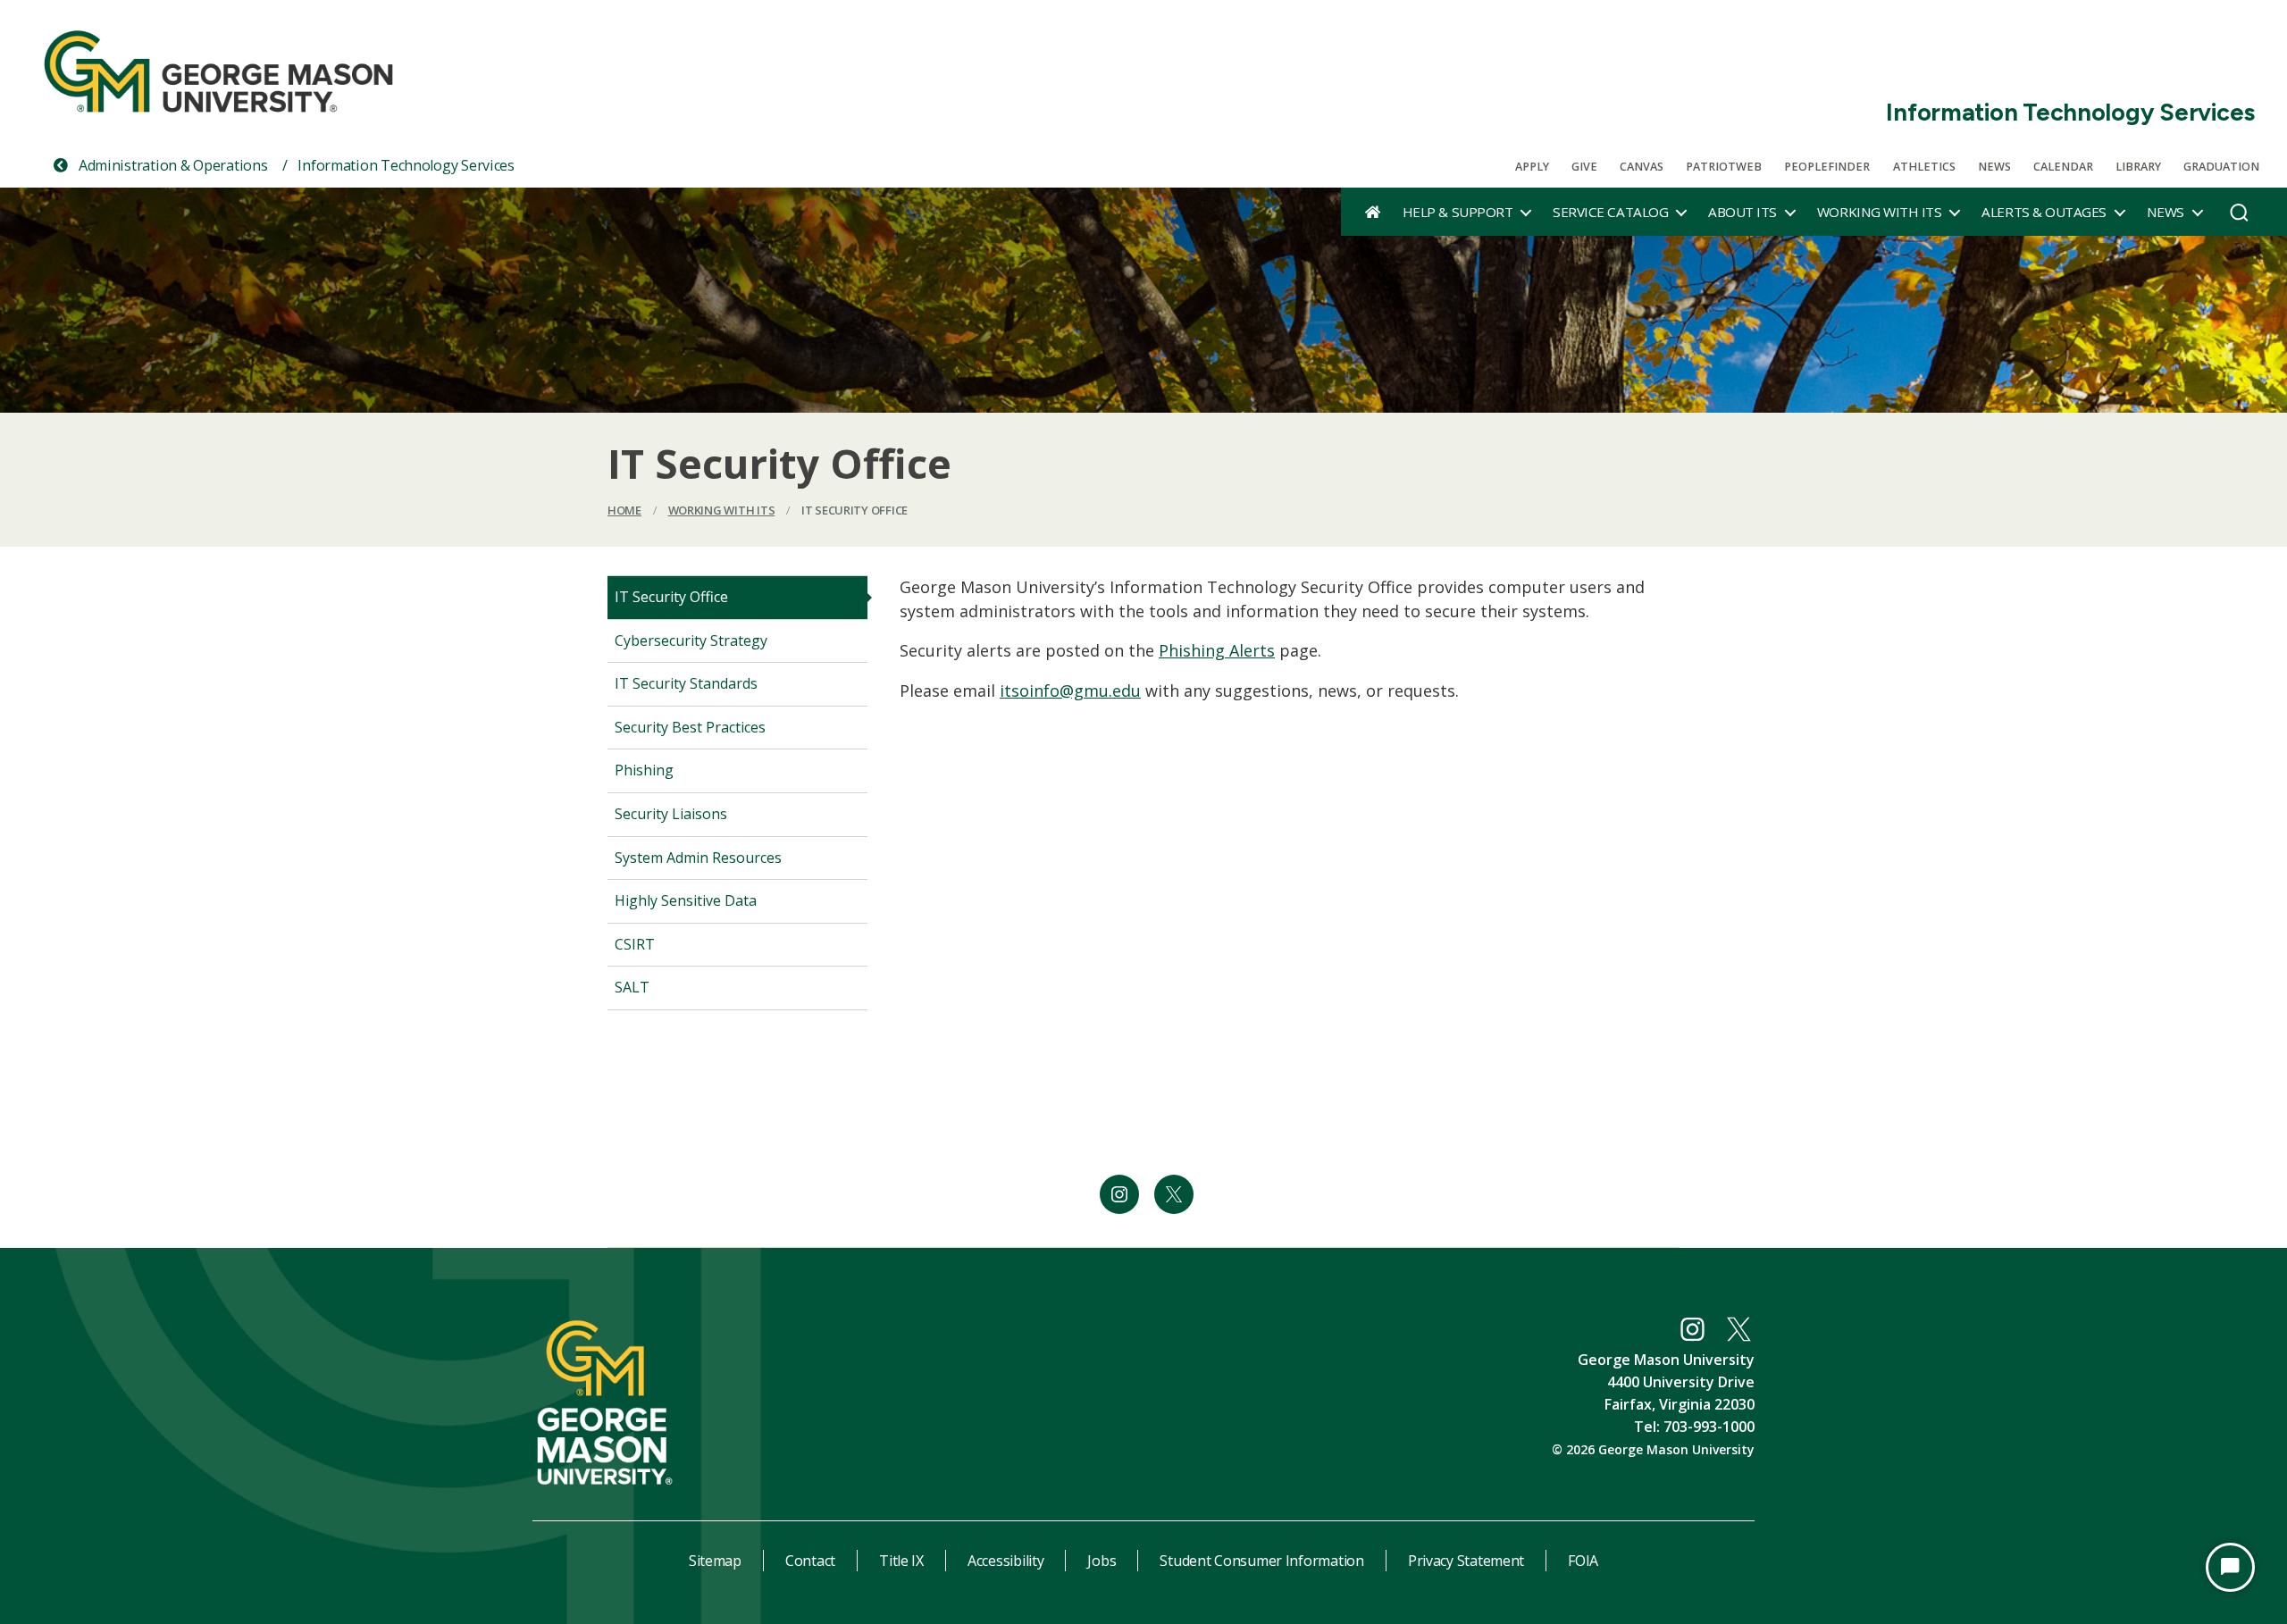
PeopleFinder (1827, 167)
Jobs (1102, 1561)
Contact (810, 1561)
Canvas (1642, 167)
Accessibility (1006, 1561)
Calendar (2063, 167)
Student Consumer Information (1261, 1561)
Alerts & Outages (2044, 212)
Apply (1532, 167)
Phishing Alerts (1217, 650)
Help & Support (1458, 212)
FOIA (1583, 1561)
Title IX (901, 1561)
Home (624, 510)
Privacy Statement (1466, 1561)
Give (1584, 167)
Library (2138, 167)
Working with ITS (1879, 212)
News (1994, 167)
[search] (2239, 217)
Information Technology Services (2070, 112)
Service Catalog (1610, 212)
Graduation (2221, 167)
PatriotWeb (1724, 167)
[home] (1373, 212)
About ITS (1742, 212)
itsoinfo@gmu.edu (1070, 691)
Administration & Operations (171, 165)
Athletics (1924, 167)
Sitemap (715, 1561)
